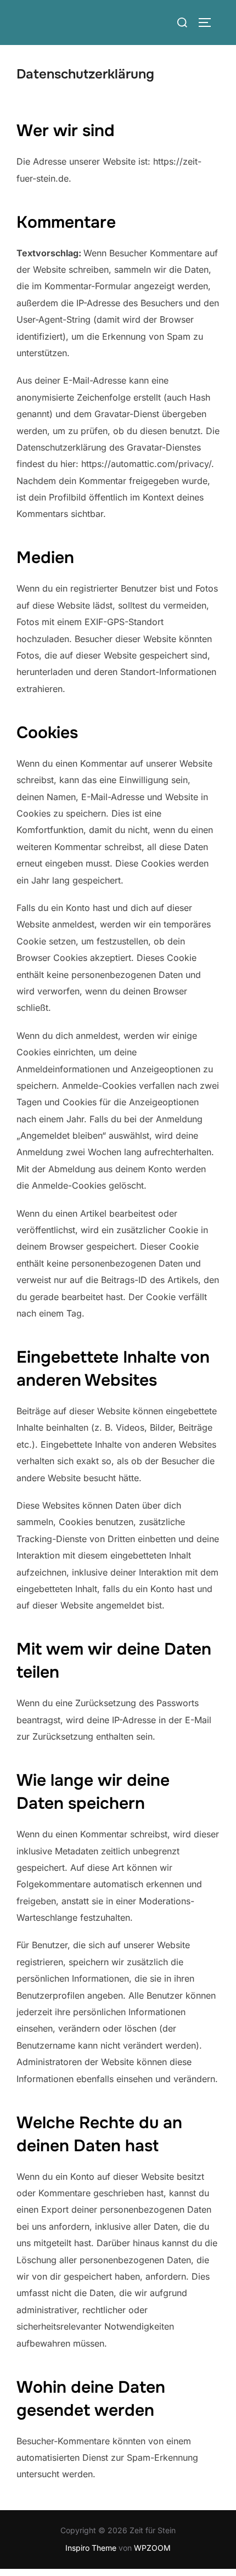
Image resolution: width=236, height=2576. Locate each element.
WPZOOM (152, 2548)
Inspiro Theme (91, 2548)
